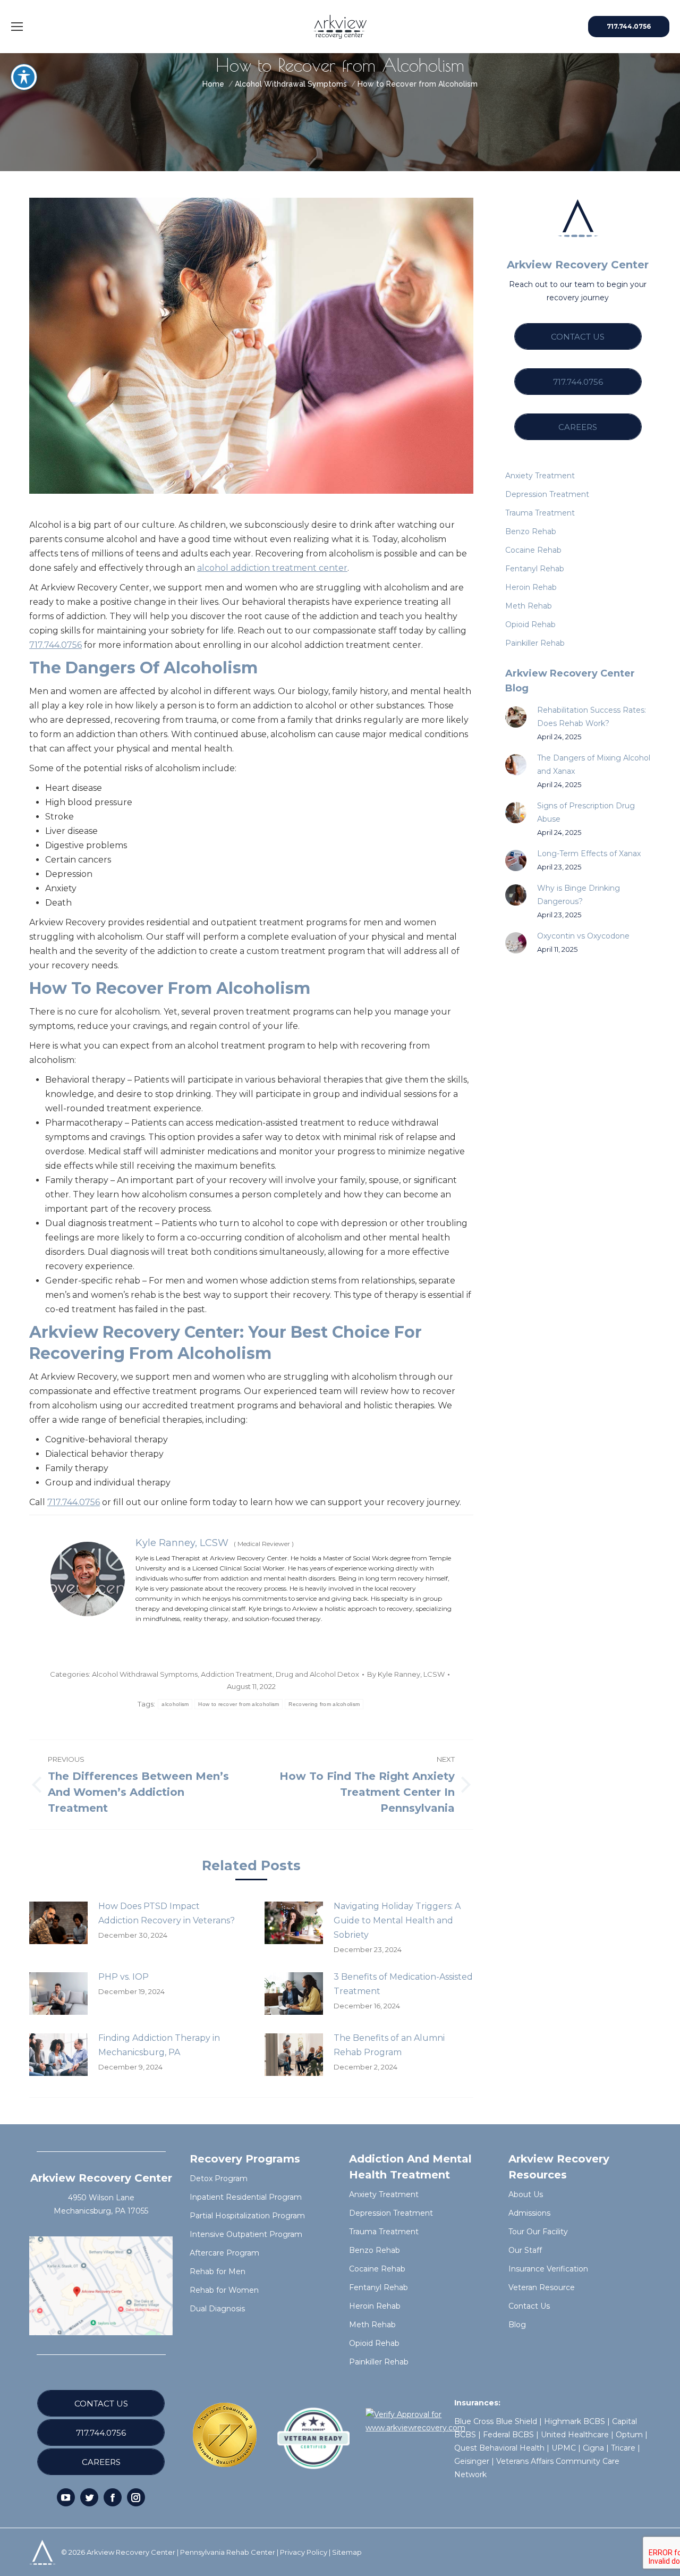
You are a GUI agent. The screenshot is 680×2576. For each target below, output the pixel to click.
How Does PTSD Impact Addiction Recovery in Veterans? (167, 1913)
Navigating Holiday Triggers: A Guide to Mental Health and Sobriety (397, 1920)
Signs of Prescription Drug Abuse (586, 812)
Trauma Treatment (384, 2232)
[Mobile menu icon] (17, 27)
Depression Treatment (391, 2213)
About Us (526, 2194)
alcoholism (175, 1704)
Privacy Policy (304, 2552)
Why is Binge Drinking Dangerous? (579, 895)
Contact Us (529, 2306)
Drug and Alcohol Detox (317, 1674)
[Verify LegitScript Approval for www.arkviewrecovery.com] (415, 2428)
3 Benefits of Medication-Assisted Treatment (403, 1984)
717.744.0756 (56, 645)
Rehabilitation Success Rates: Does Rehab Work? (592, 717)
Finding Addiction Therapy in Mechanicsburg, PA (159, 2045)
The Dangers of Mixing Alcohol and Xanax (594, 765)
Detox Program (219, 2178)
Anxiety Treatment (384, 2194)
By (406, 1674)
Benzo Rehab (375, 2250)
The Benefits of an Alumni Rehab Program (389, 2045)
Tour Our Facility (538, 2232)
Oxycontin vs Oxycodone (583, 936)
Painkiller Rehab (379, 2362)
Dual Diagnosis (217, 2309)
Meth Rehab (372, 2325)
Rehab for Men (218, 2271)
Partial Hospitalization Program (247, 2216)
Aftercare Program (224, 2253)
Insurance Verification (548, 2269)
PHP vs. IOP (124, 1977)
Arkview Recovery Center (131, 2552)
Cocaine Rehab (377, 2269)
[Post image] (58, 1923)
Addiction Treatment (237, 1674)
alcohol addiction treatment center (272, 568)
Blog (517, 2325)
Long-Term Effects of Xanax (589, 854)
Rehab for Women (224, 2290)
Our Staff (525, 2250)
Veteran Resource (542, 2287)
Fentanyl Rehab (379, 2287)
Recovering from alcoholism (324, 1704)
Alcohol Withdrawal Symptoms (145, 1674)
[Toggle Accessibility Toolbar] (24, 77)
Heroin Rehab (375, 2306)
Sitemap (347, 2552)
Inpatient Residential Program (246, 2197)
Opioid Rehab (374, 2343)
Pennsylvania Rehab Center (228, 2552)
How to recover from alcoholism (239, 1704)
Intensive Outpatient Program (246, 2234)
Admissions (529, 2213)
